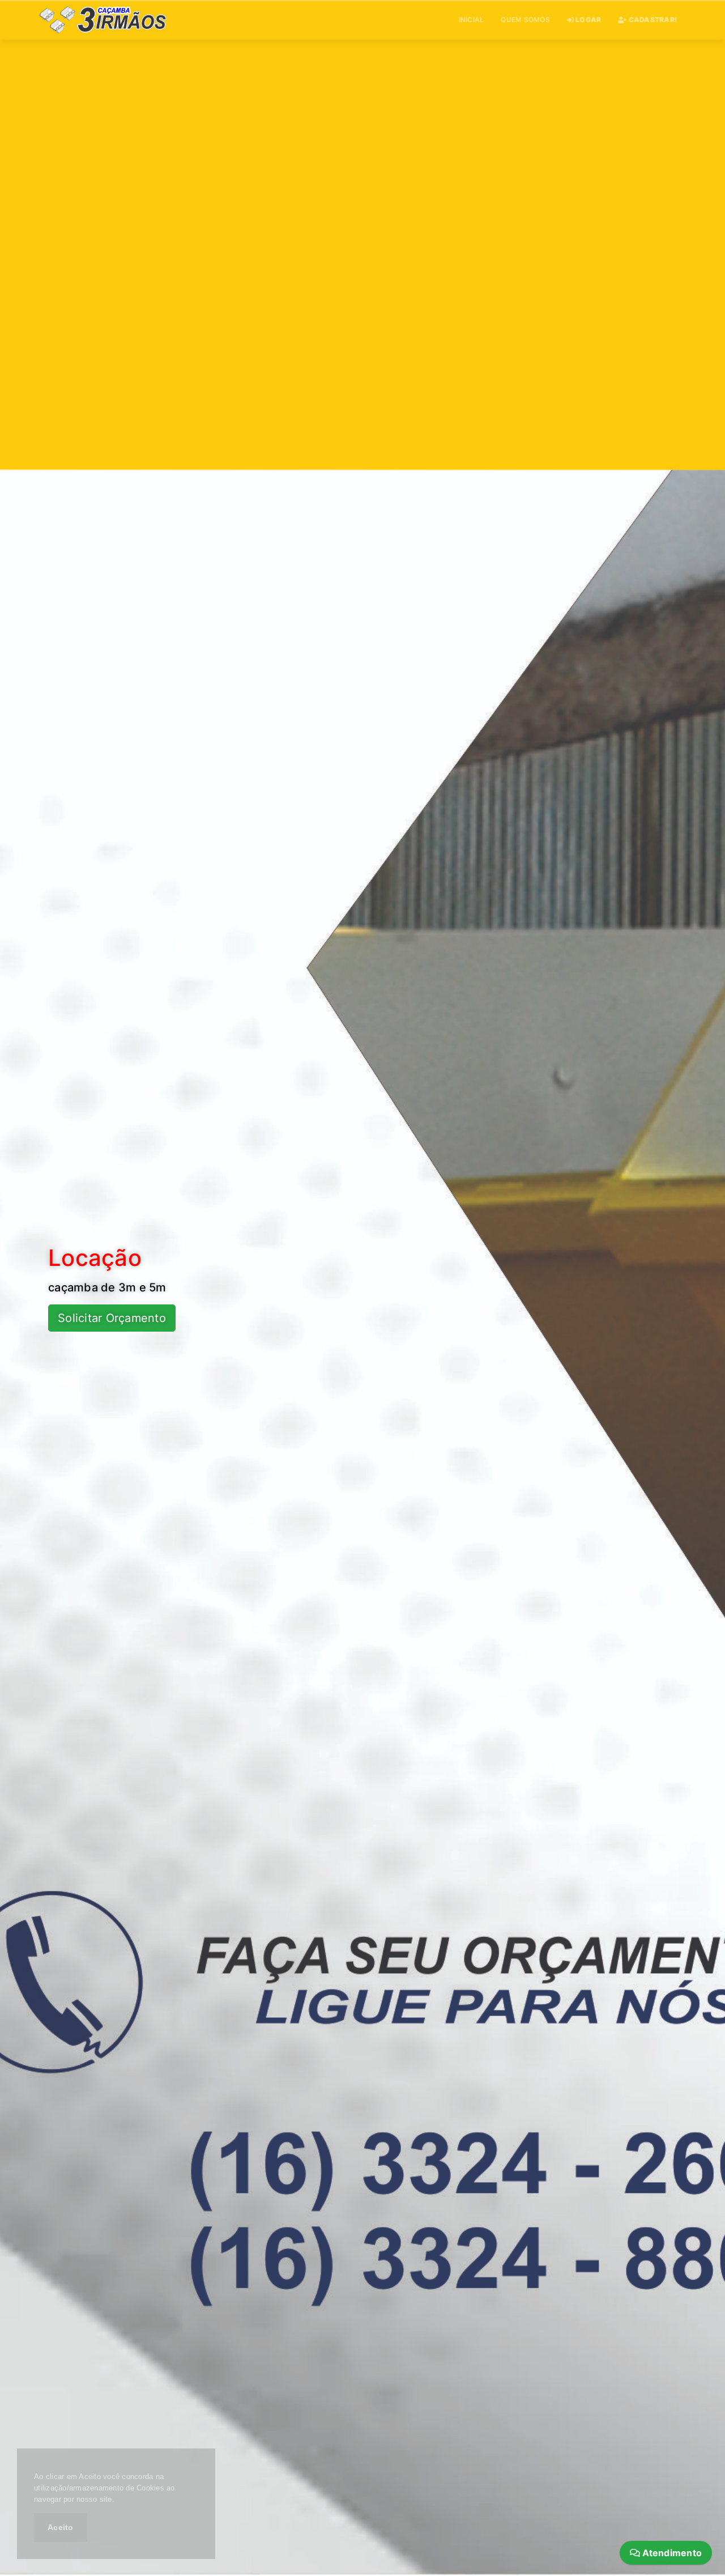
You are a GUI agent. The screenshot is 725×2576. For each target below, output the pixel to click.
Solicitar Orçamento (112, 1318)
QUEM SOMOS (525, 20)
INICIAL (472, 20)
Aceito (61, 2527)
